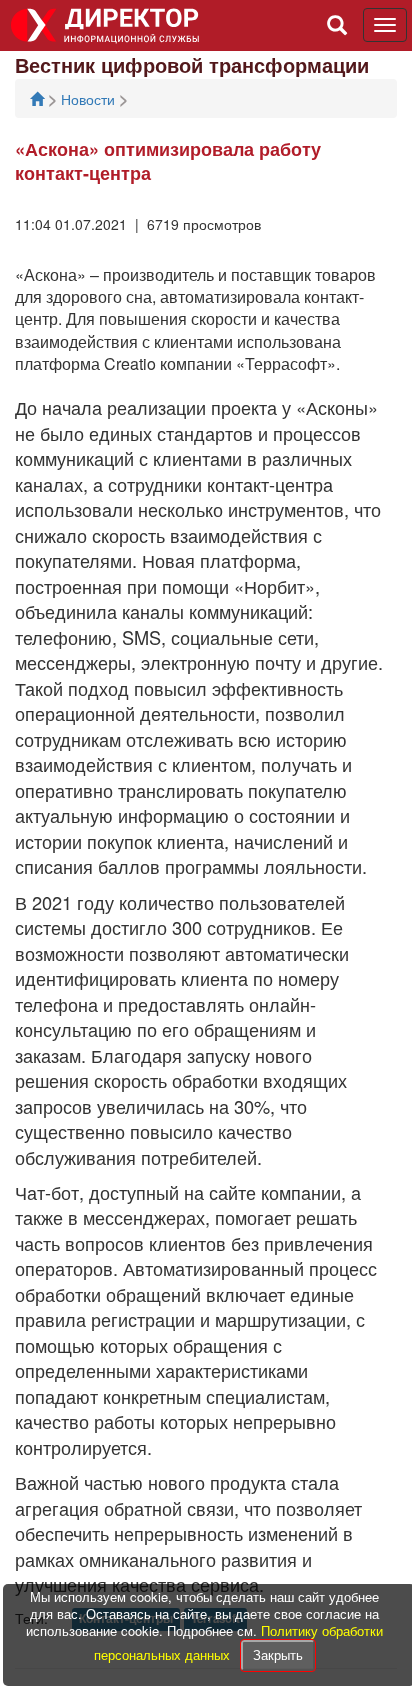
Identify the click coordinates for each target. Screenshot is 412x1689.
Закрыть (278, 1654)
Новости (90, 99)
